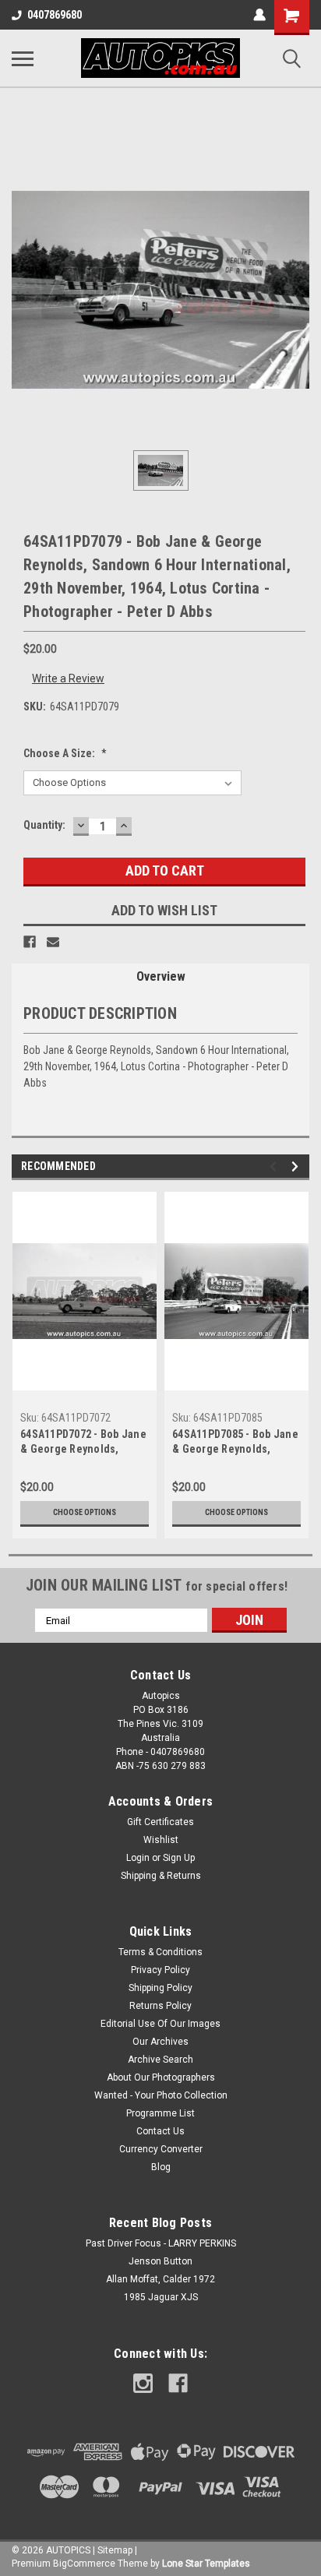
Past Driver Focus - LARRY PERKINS (161, 2243)
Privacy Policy (160, 1970)
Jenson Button (160, 2261)
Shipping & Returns (161, 1876)
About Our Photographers (161, 2077)
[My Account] (259, 15)
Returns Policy (160, 2006)
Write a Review (68, 678)
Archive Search (160, 2060)
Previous (275, 1166)
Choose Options (85, 1512)
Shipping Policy (160, 1988)
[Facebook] (30, 942)
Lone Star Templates (206, 2564)
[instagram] (143, 2383)
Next (297, 1166)
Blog (161, 2167)
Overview (161, 976)
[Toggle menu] (23, 58)
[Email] (53, 942)
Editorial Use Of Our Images (160, 2024)
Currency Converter (161, 2149)
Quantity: (44, 825)
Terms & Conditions (160, 1952)
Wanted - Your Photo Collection (161, 2095)
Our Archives (160, 2042)
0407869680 (55, 15)
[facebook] (178, 2383)
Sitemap (115, 2550)
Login (138, 1858)
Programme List (160, 2113)
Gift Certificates (160, 1822)
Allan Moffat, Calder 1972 (160, 2279)
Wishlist (161, 1840)
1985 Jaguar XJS (161, 2297)
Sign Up (179, 1858)
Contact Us (160, 2131)
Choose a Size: (65, 753)
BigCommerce (84, 2564)
